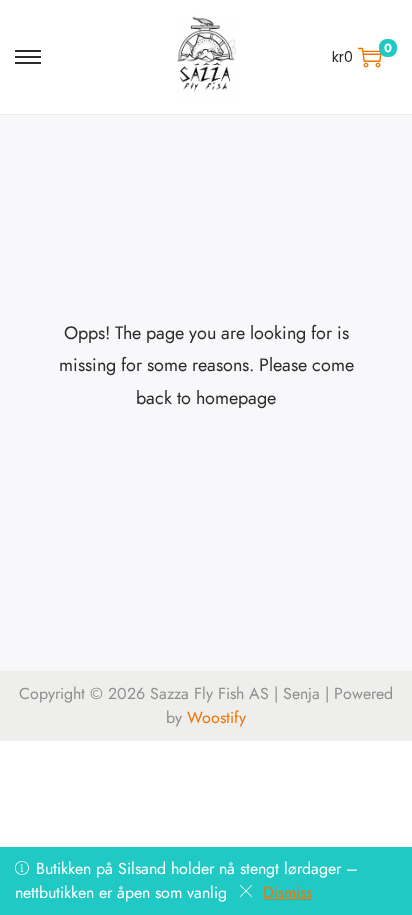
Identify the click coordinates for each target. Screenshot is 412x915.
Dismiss (287, 892)
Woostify (216, 717)
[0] (370, 57)
